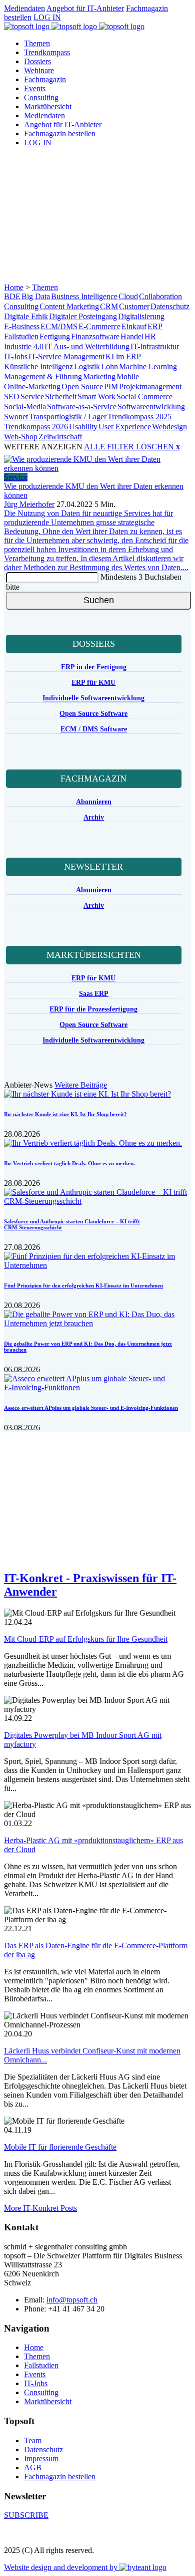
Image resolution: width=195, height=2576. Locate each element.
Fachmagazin (45, 79)
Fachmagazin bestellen (60, 134)
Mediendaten (24, 8)
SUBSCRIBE (26, 2515)
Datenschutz (43, 2450)
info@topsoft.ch (72, 2300)
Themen (37, 43)
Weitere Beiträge (81, 1085)
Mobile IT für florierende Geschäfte (60, 2147)
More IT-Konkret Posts (40, 2208)
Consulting (41, 97)
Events (35, 88)
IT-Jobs (36, 2383)
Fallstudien (41, 2365)
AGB (33, 2468)
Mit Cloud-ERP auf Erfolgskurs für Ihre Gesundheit (86, 1639)
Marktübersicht (48, 106)
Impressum (41, 2459)
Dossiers (37, 61)
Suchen (99, 600)
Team (33, 2440)
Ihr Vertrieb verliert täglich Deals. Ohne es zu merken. (69, 1163)
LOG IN (47, 17)
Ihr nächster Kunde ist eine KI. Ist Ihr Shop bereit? (65, 1114)
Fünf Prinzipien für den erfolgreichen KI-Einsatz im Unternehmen (83, 1285)
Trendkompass (47, 52)
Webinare (39, 70)
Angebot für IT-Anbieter (85, 8)
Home (14, 287)
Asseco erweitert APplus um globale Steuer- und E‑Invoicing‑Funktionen (91, 1408)
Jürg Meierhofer (29, 504)
